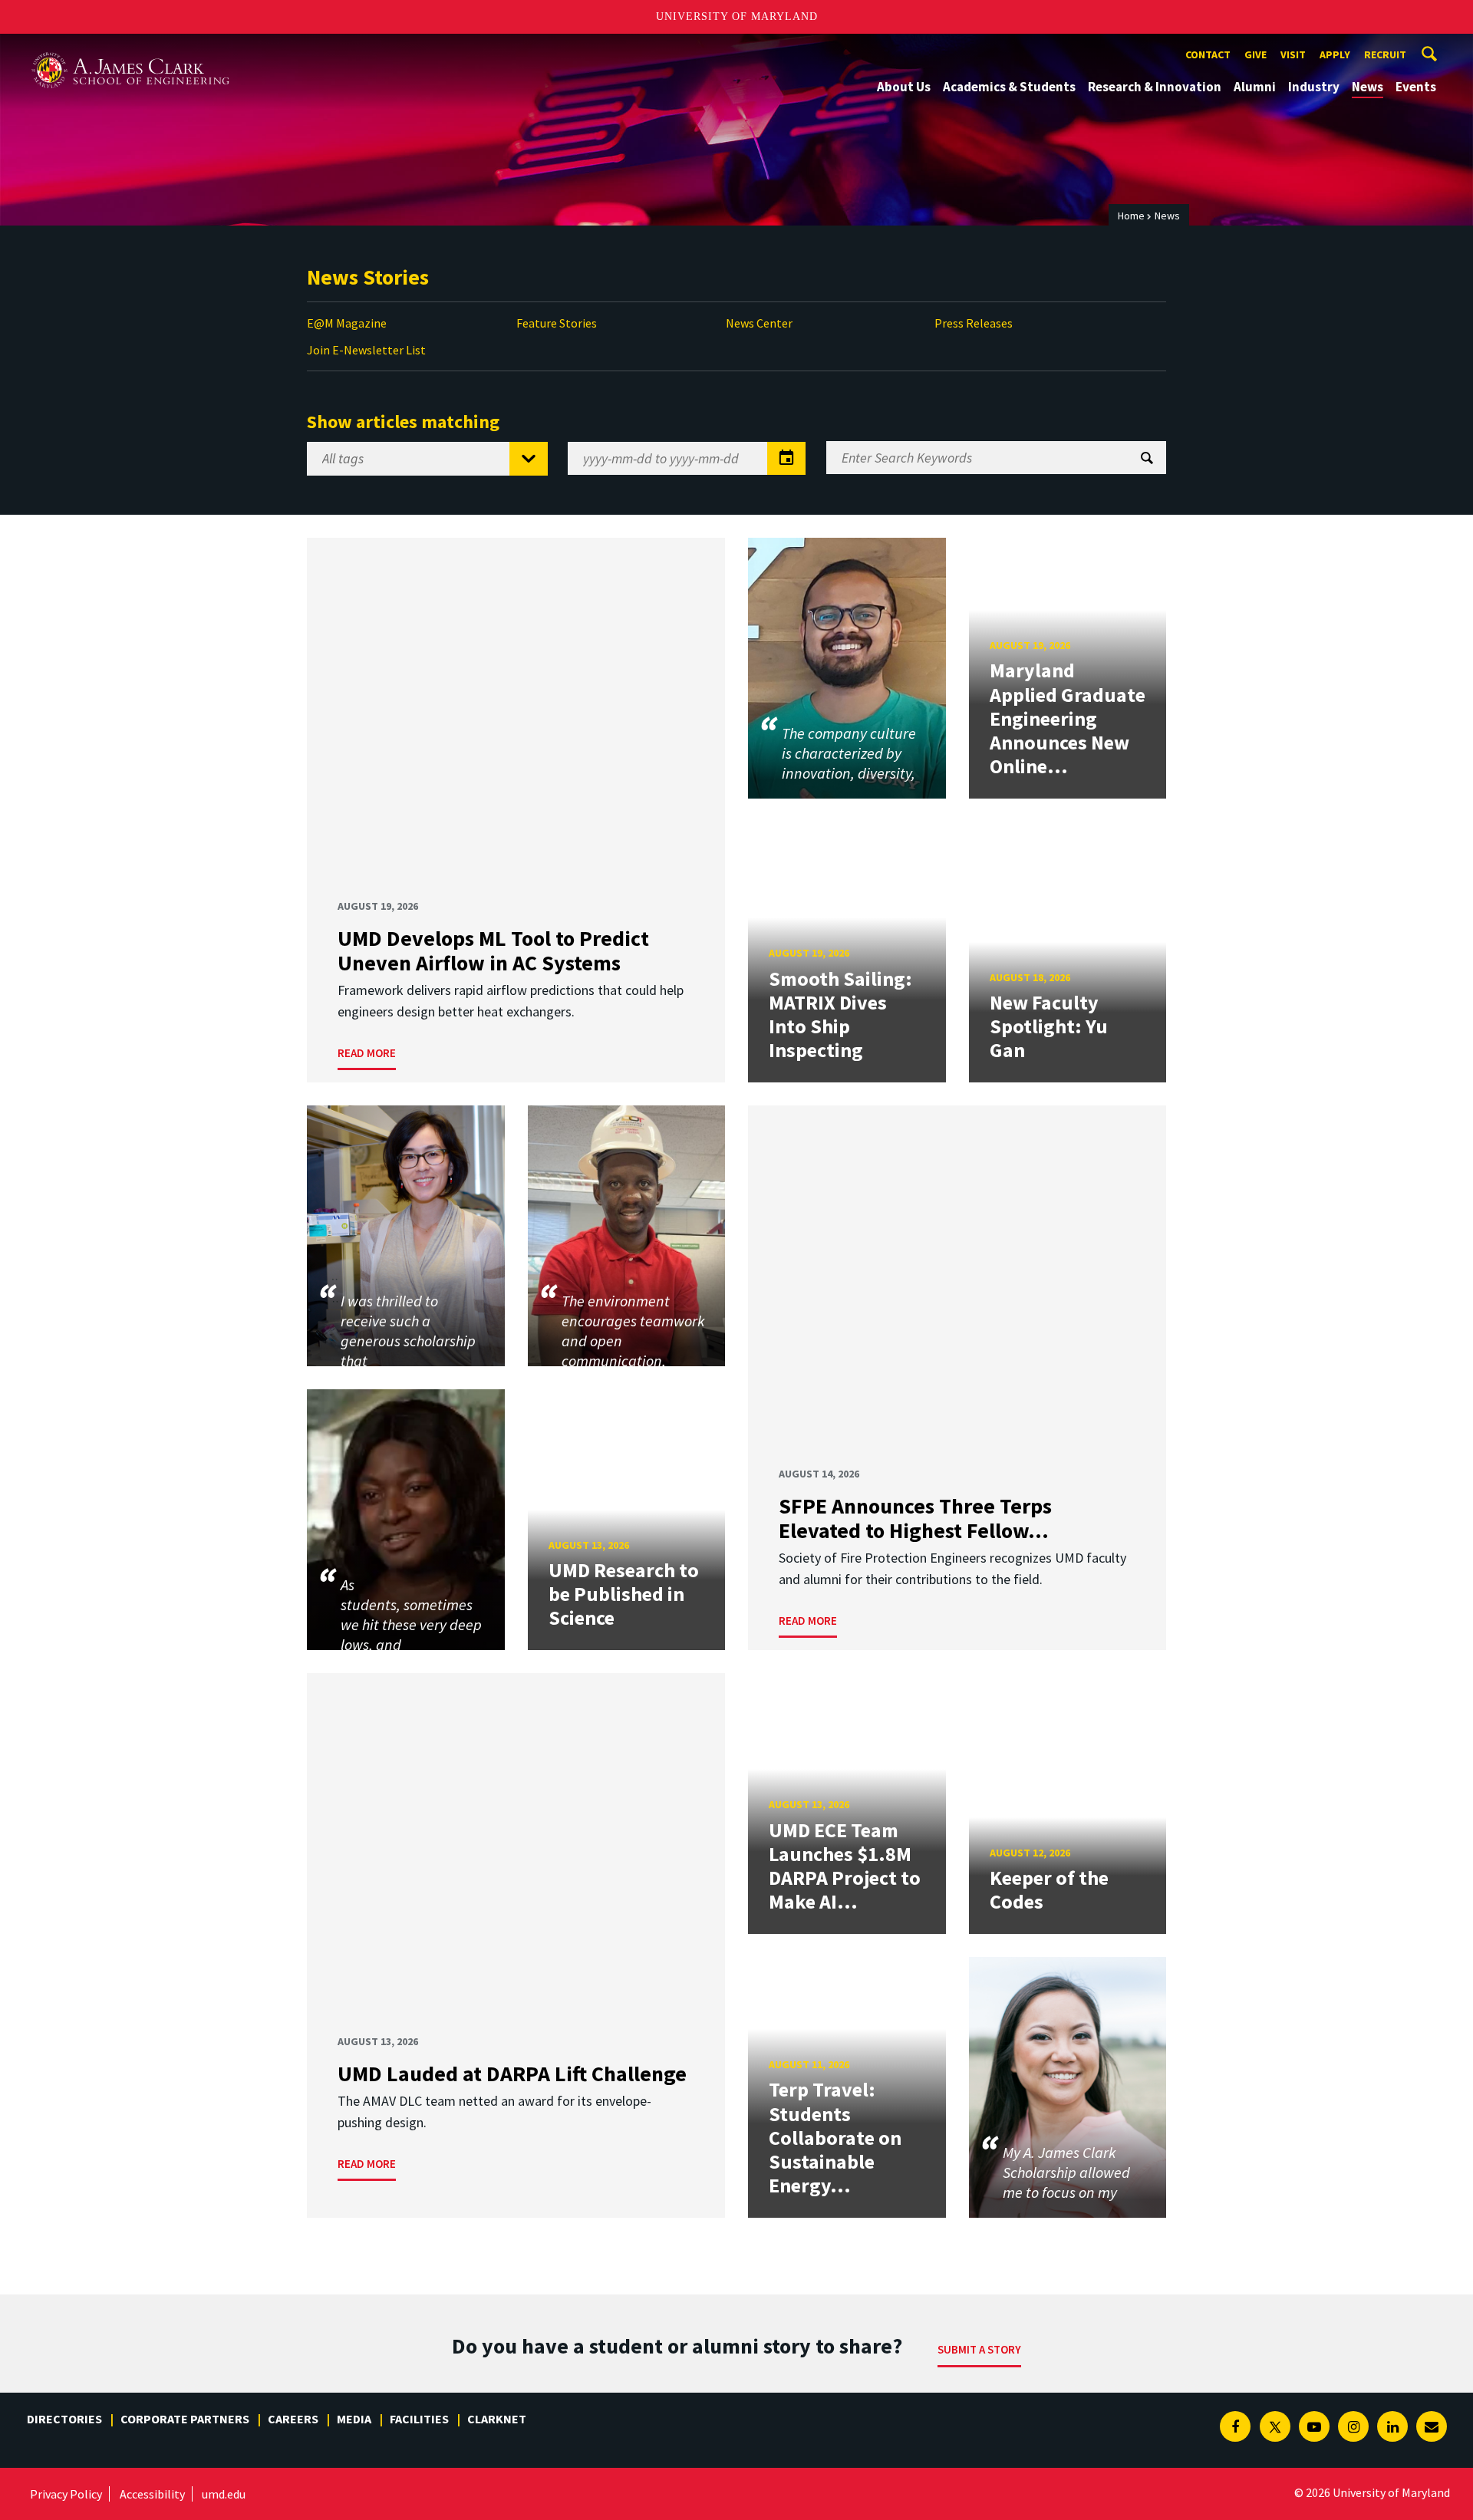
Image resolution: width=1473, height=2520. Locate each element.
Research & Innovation (1155, 87)
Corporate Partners (185, 2419)
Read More (367, 1053)
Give (1256, 54)
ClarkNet (497, 2419)
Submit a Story (979, 2349)
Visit (1293, 54)
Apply (1335, 54)
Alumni (1255, 87)
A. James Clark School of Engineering (130, 48)
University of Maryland (737, 16)
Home (1131, 216)
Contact (1208, 54)
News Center (759, 323)
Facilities (419, 2419)
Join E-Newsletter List (366, 350)
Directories (64, 2419)
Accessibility (152, 2494)
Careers (293, 2419)
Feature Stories (557, 323)
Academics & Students (1009, 87)
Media (354, 2419)
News (1368, 87)
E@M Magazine (347, 323)
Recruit (1385, 54)
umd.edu (224, 2494)
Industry (1314, 87)
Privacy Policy (66, 2494)
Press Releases (974, 323)
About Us (904, 87)
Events (1416, 87)
